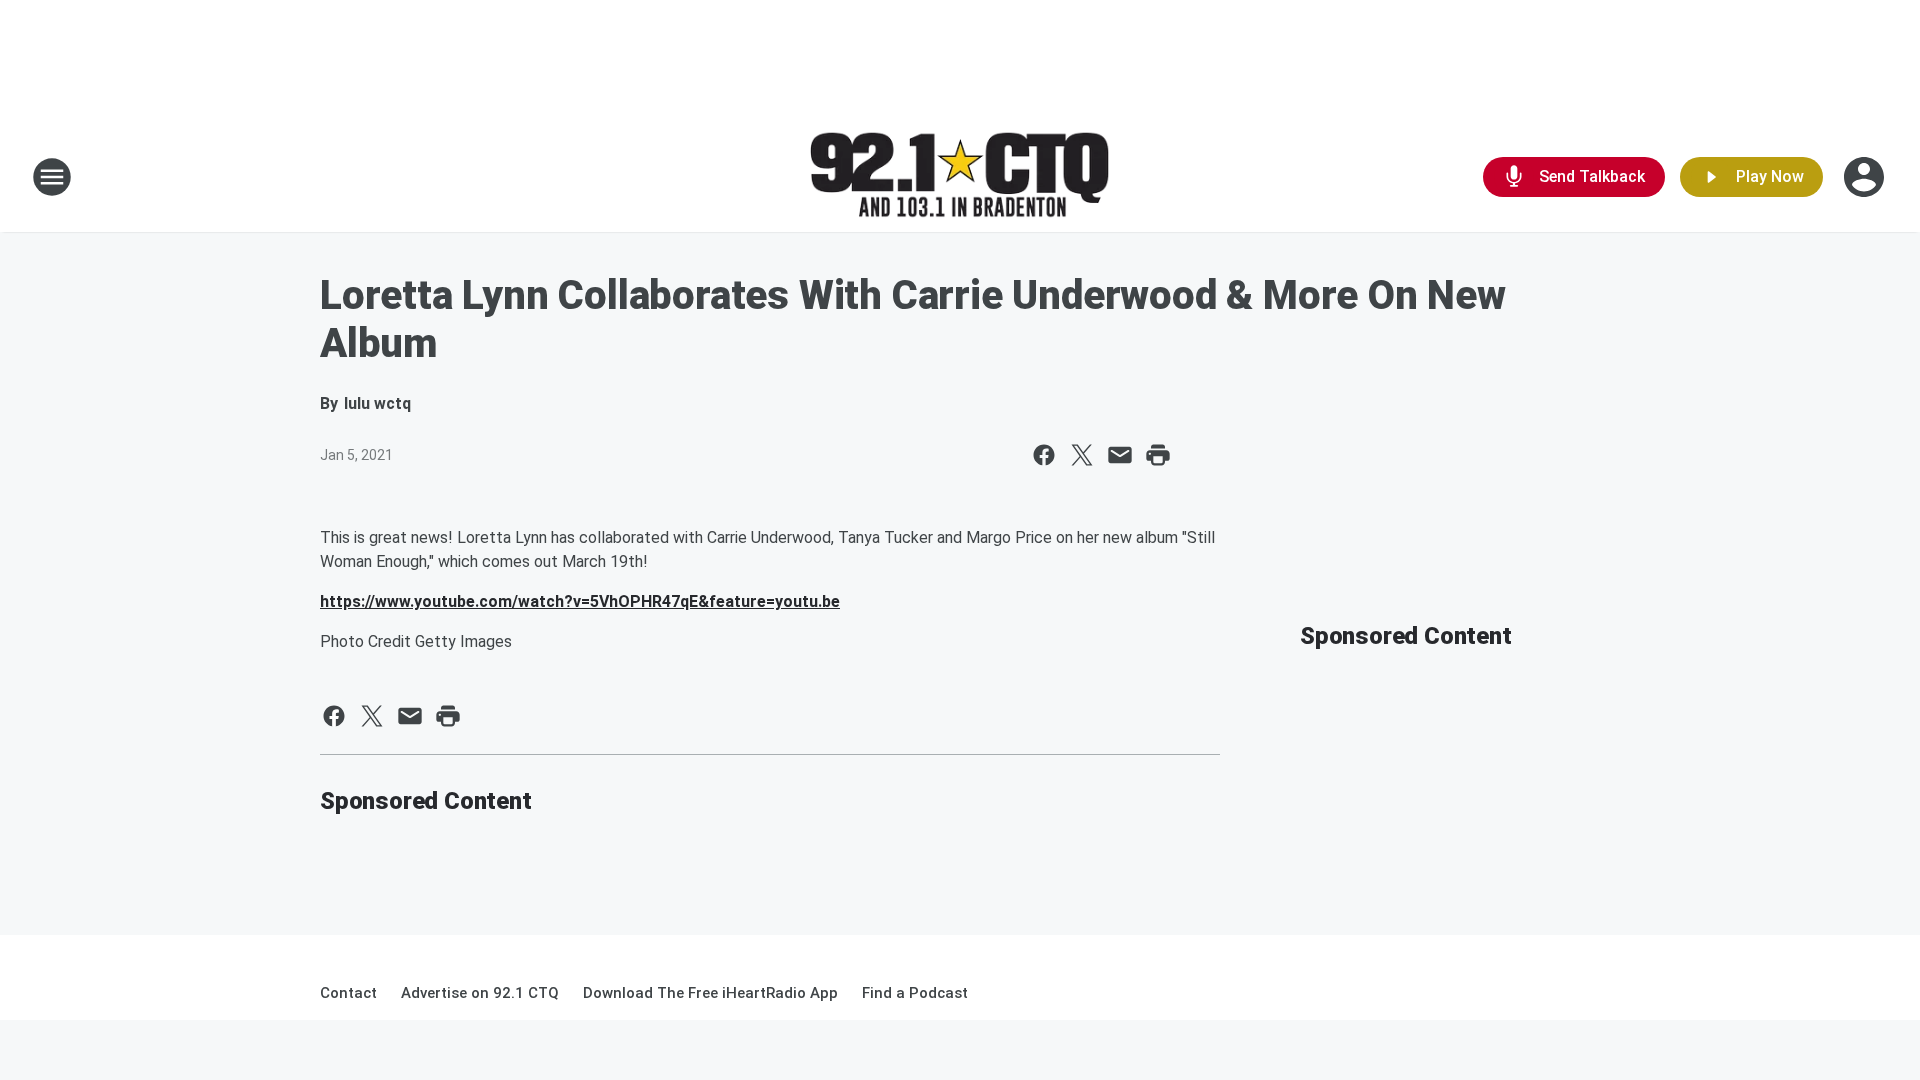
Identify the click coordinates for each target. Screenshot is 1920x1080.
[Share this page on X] (1082, 455)
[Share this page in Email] (1120, 455)
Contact (348, 993)
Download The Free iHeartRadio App (710, 993)
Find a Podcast (915, 993)
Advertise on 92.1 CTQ (480, 993)
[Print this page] (1158, 455)
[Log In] (1866, 177)
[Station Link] (960, 177)
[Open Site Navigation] (52, 177)
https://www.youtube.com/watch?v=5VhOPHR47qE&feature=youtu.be (580, 601)
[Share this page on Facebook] (1044, 455)
